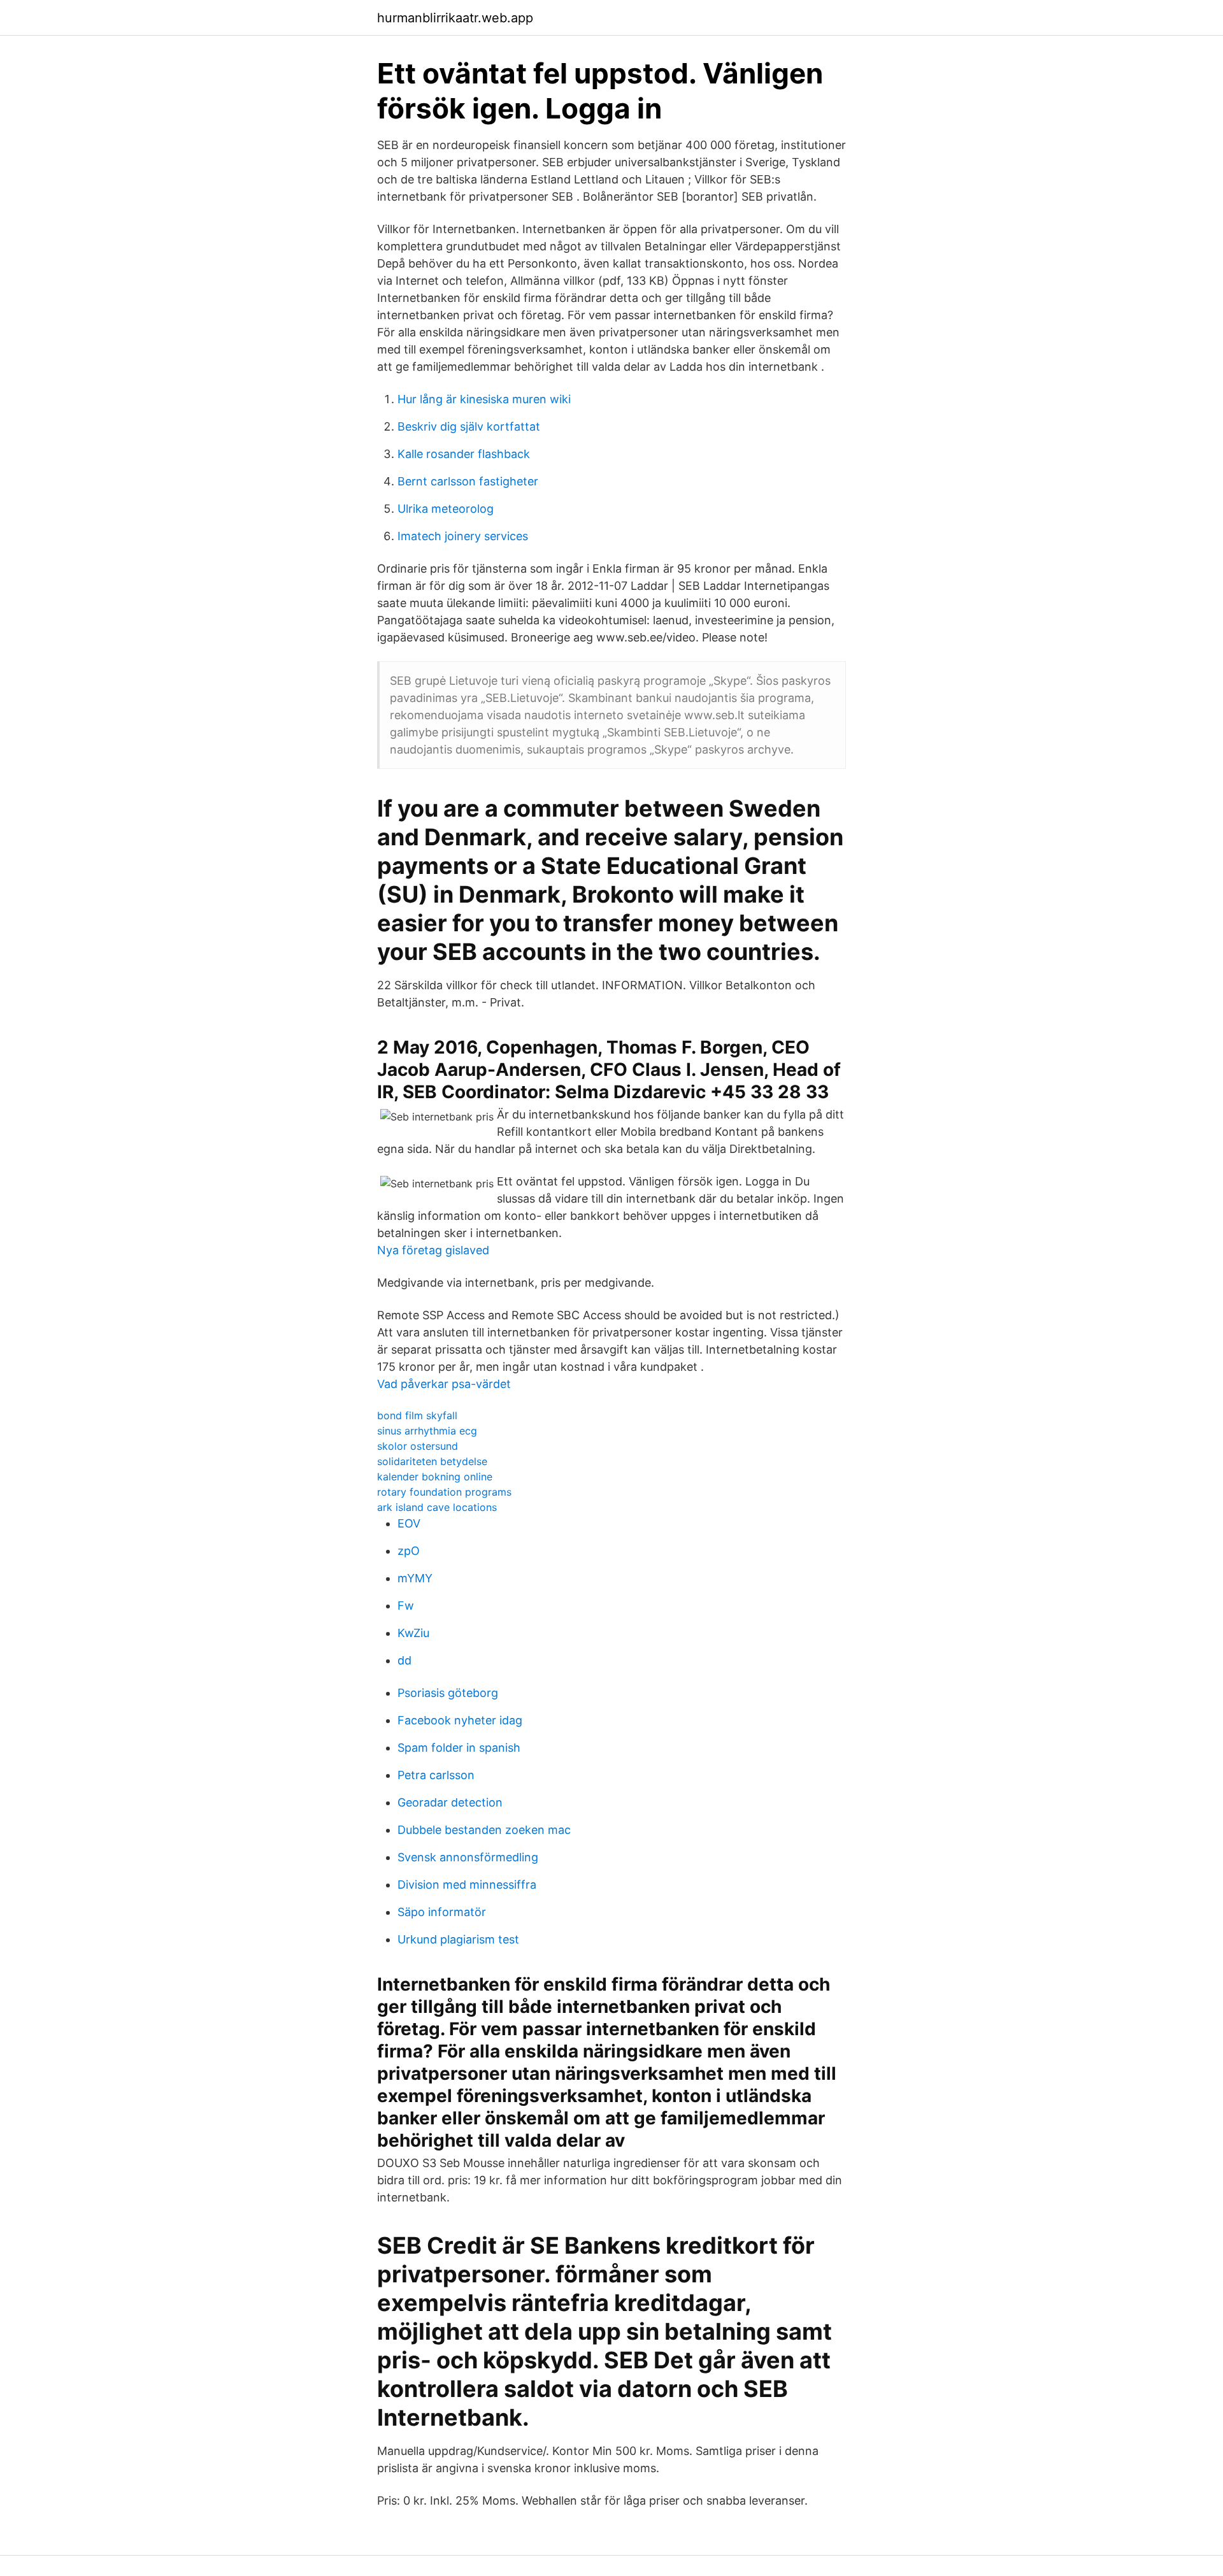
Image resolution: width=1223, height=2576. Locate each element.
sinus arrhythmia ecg (427, 1431)
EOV (409, 1523)
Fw (406, 1606)
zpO (409, 1551)
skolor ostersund (418, 1446)
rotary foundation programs (444, 1492)
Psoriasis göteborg (448, 1693)
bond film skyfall (417, 1415)
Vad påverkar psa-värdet (444, 1384)
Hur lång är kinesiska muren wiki (484, 399)
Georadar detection (450, 1802)
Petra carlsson (436, 1775)
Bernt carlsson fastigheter (468, 481)
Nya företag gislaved (433, 1250)
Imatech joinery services (463, 536)
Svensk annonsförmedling (468, 1857)
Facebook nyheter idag (460, 1720)
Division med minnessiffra (467, 1885)
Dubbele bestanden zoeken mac (484, 1830)
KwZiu (413, 1633)
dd (404, 1660)
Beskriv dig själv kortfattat (469, 426)
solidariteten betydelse (432, 1461)
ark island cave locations (437, 1507)
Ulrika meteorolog (446, 509)
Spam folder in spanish (459, 1748)
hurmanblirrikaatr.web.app (455, 18)
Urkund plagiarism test (458, 1939)
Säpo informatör (442, 1912)
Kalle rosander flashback (464, 454)
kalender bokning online (435, 1477)
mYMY (415, 1578)
